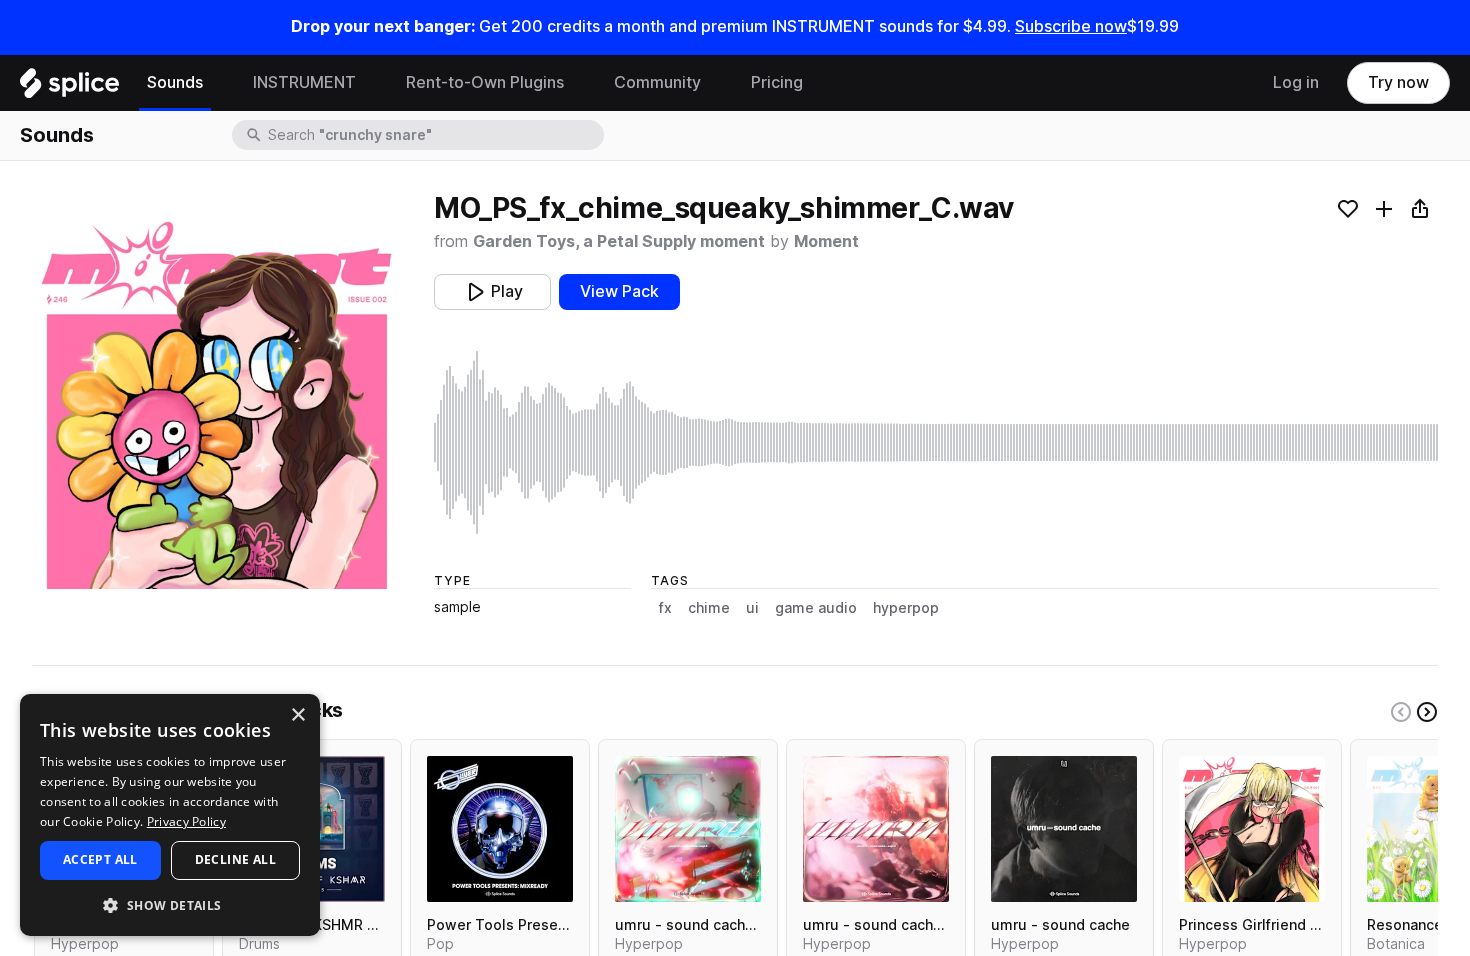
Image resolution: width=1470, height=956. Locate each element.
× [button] (297, 715)
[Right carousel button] (1427, 712)
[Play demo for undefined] (217, 404)
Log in (1296, 82)
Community (657, 82)
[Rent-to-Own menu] (579, 83)
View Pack (619, 291)
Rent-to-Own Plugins (485, 82)
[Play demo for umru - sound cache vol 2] (876, 829)
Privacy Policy (186, 821)
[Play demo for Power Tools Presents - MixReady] (500, 829)
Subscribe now (1071, 26)
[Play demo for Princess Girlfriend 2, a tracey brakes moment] (1252, 829)
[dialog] (170, 815)
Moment (826, 241)
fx (665, 608)
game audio (816, 608)
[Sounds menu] (218, 83)
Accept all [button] (100, 859)
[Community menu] (716, 83)
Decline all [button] (235, 859)
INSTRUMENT (304, 82)
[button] (170, 904)
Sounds (175, 82)
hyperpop (906, 608)
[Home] (69, 88)
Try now (1398, 82)
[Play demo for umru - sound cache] (1064, 829)
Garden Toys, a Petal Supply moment (619, 241)
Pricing (777, 82)
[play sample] (936, 442)
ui (752, 608)
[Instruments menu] (371, 83)
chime (709, 608)
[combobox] (434, 135)
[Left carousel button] (1401, 712)
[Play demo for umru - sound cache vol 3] (688, 829)
